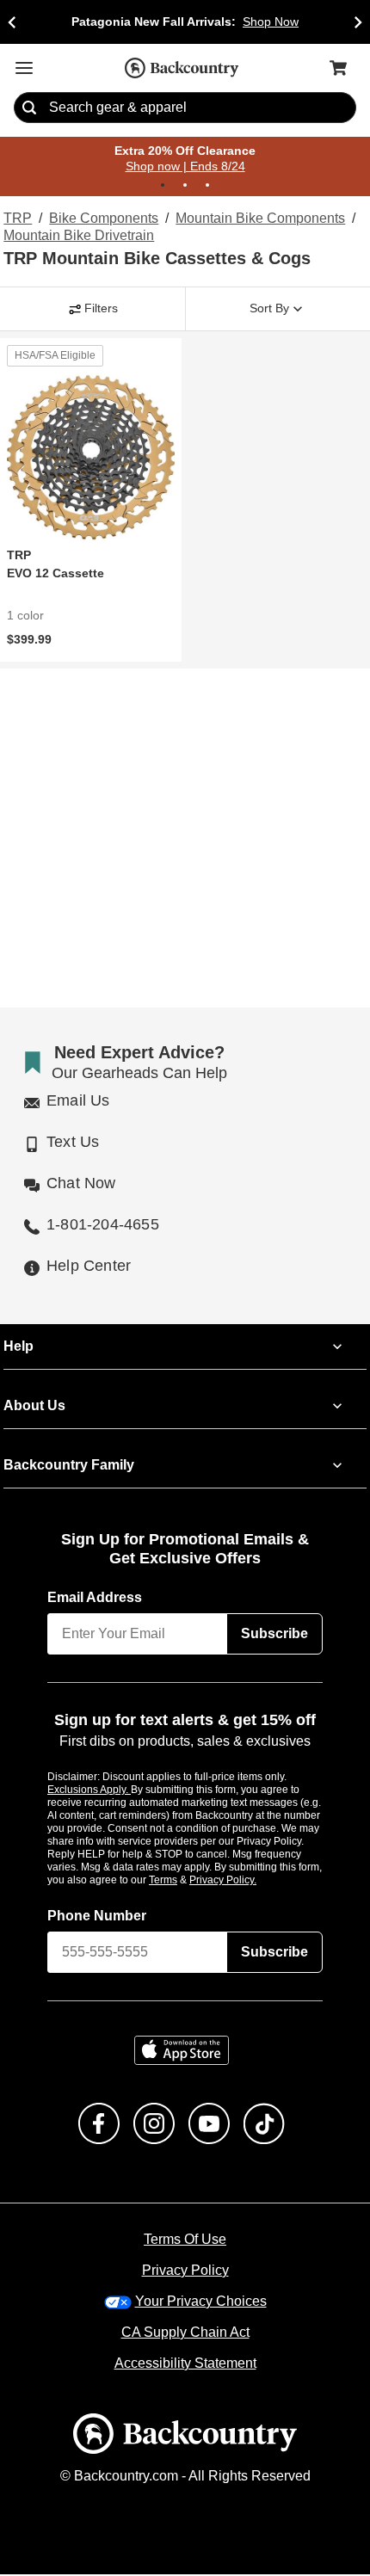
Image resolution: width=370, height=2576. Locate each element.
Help (18, 1347)
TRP (16, 219)
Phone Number (97, 1917)
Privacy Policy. (246, 1881)
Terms (186, 1881)
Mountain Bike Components (254, 219)
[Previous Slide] (12, 22)
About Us (34, 1407)
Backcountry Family (69, 1466)
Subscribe (274, 1635)
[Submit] (29, 108)
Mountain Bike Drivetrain (77, 237)
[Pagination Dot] (163, 186)
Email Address (96, 1599)
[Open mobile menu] (24, 68)
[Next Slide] (358, 22)
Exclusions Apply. (89, 1790)
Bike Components (101, 219)
